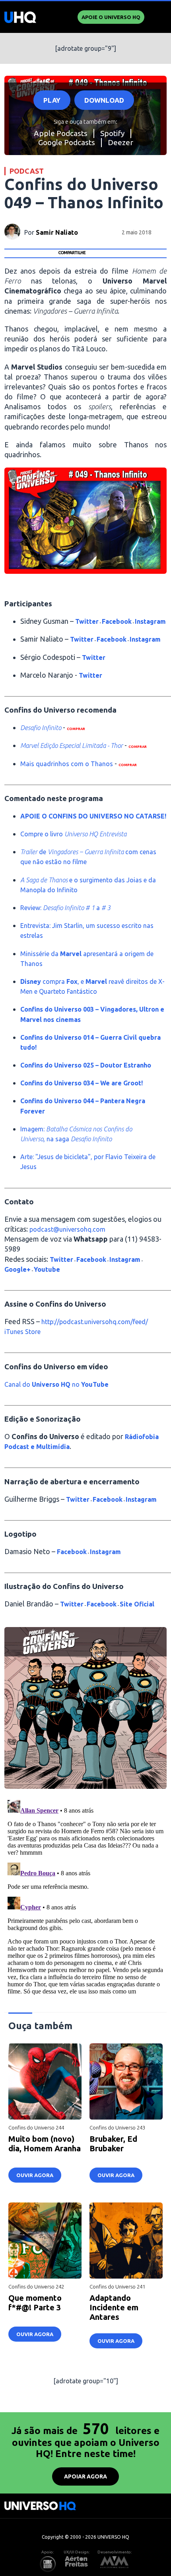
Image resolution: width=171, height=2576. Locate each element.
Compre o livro (73, 834)
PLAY (52, 100)
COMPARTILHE (72, 253)
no (75, 1384)
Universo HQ (51, 1384)
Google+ (17, 1269)
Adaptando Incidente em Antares (114, 2307)
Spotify (112, 133)
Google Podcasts (67, 142)
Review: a (65, 908)
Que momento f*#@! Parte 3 (35, 2303)
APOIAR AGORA (85, 2476)
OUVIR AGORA (35, 2175)
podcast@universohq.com (67, 1229)
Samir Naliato (57, 232)
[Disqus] (86, 1896)
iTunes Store (22, 1332)
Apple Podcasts (61, 133)
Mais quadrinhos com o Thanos (67, 764)
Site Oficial (137, 1604)
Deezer (120, 142)
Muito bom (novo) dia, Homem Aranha (45, 2144)
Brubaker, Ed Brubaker (113, 2144)
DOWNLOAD (104, 100)
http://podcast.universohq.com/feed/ (95, 1322)
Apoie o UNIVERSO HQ (111, 17)
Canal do (18, 1384)
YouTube (94, 1384)
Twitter (87, 621)
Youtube (47, 1269)
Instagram (150, 621)
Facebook (117, 621)
